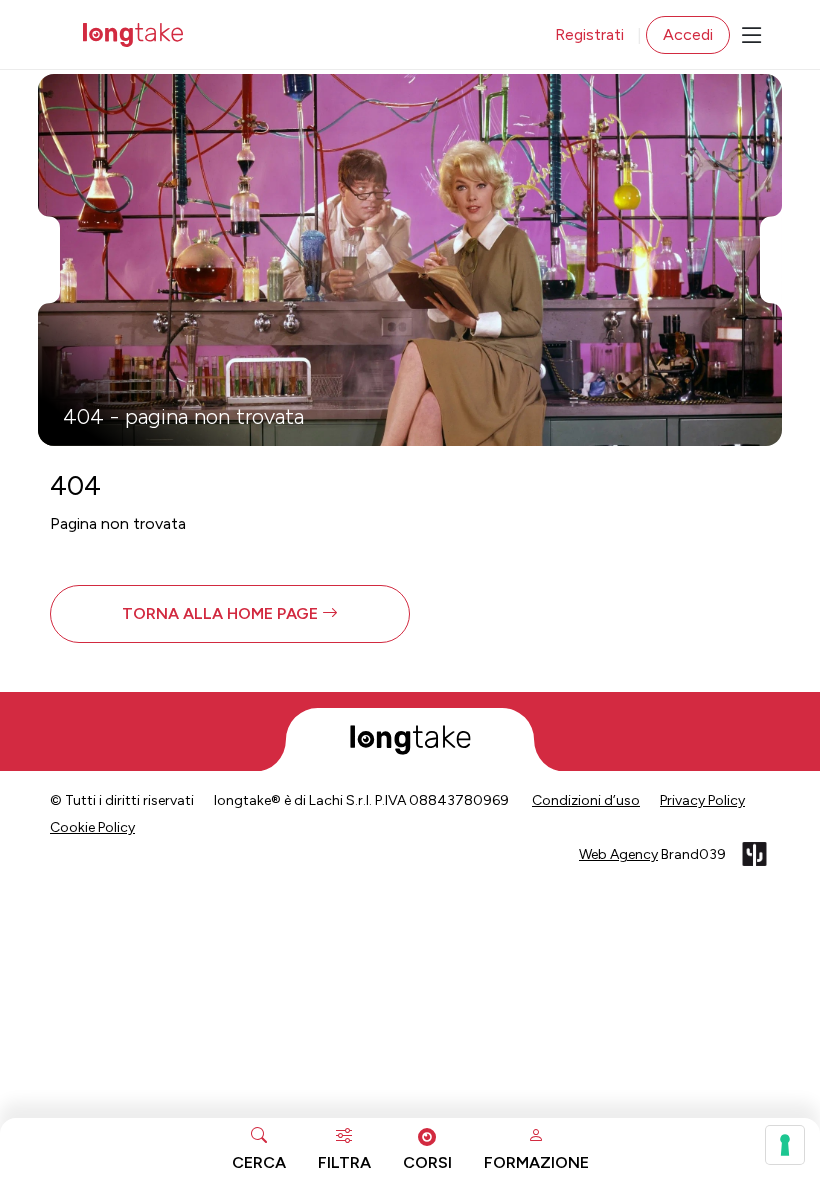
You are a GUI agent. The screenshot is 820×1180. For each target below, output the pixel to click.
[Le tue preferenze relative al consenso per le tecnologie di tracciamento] (785, 1145)
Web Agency (618, 854)
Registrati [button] (589, 34)
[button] (230, 614)
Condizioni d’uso (586, 800)
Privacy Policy (702, 800)
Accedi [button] (688, 34)
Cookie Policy (92, 827)
